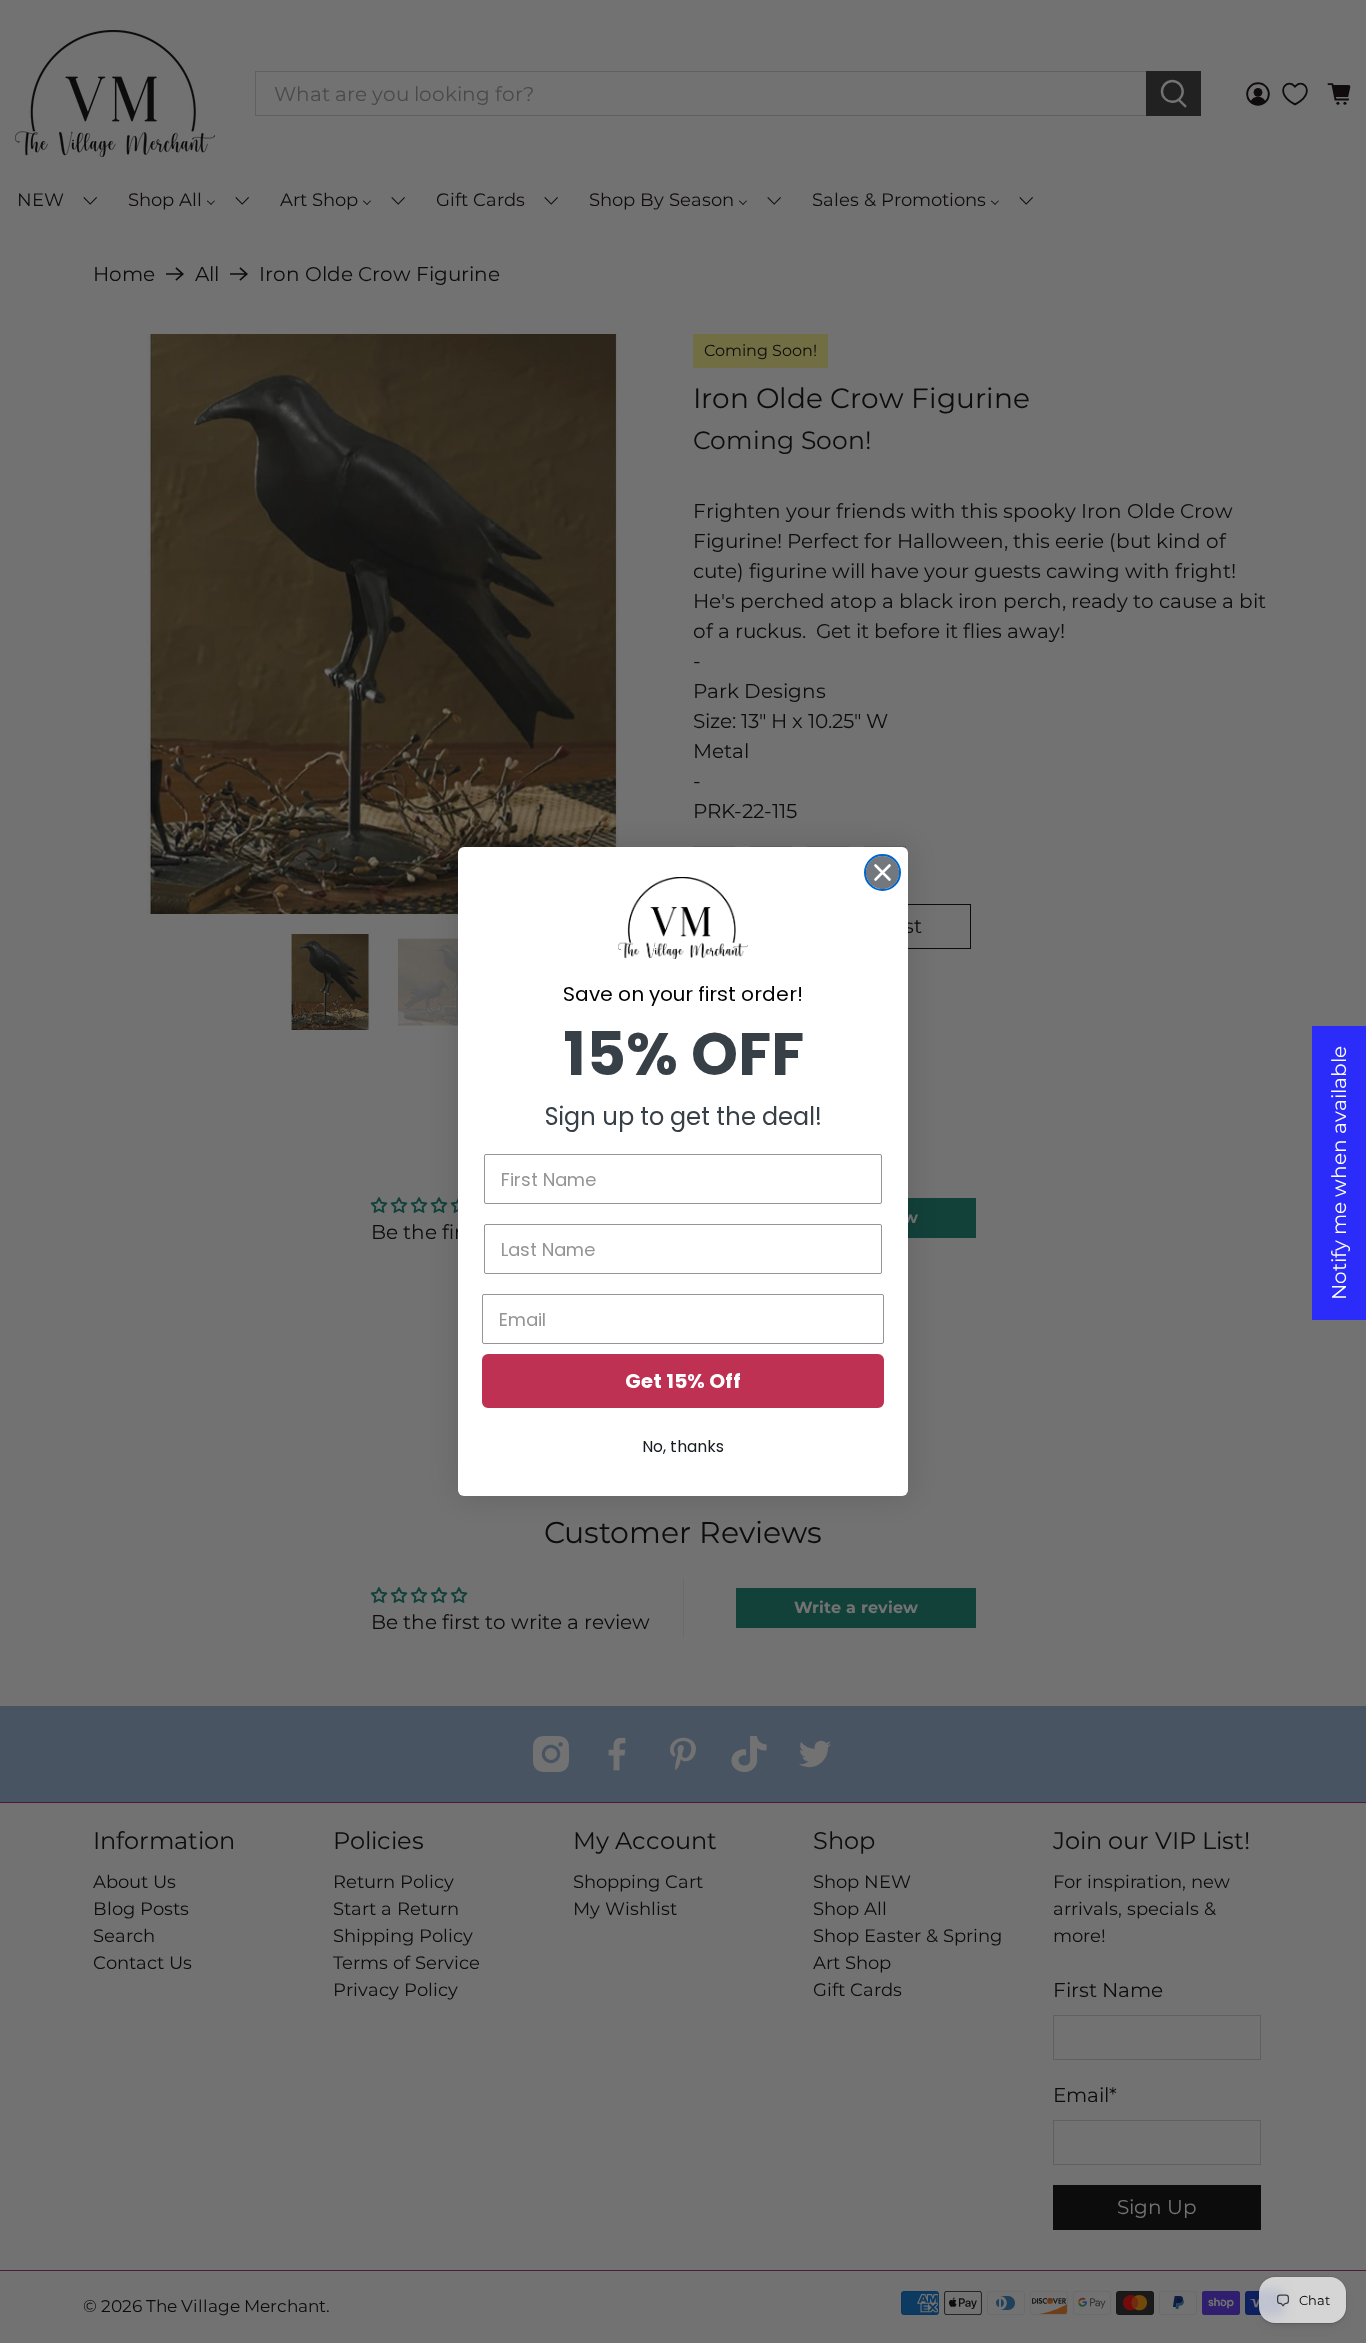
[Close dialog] (882, 872)
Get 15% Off (683, 1381)
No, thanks (683, 1446)
